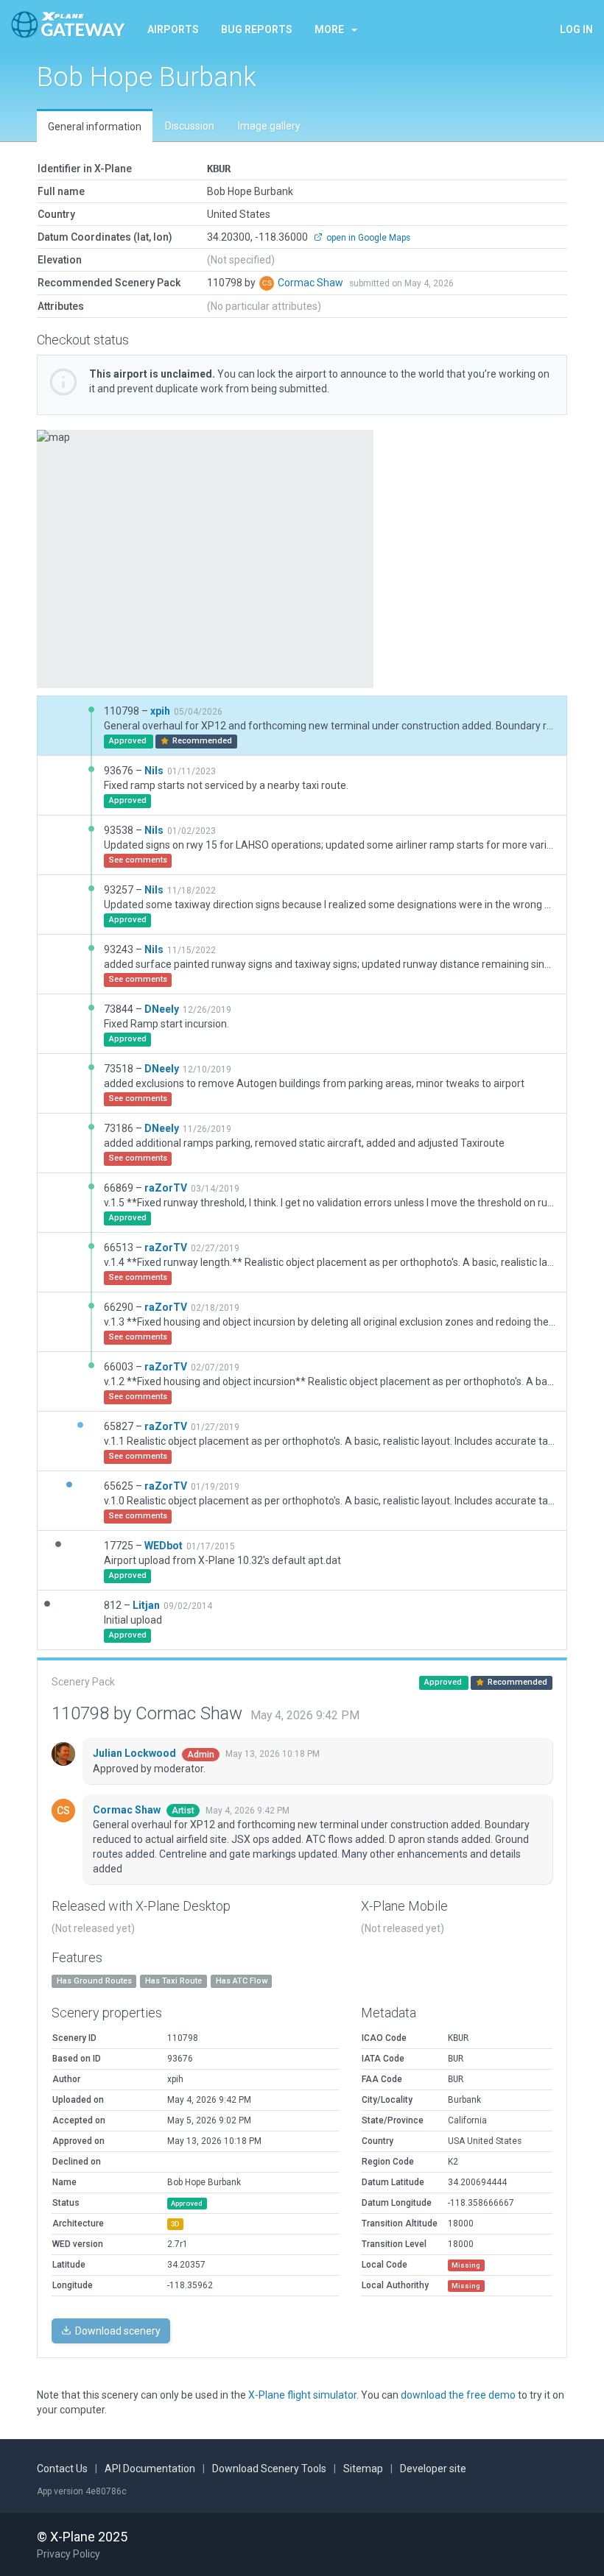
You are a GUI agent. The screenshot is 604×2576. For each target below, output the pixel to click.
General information (95, 127)
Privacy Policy (69, 2554)
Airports (173, 29)
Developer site (433, 2469)
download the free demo (458, 2395)
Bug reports (257, 29)
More (329, 29)
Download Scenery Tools (269, 2469)
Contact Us (62, 2469)
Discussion (190, 126)
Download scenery (117, 2331)
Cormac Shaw (312, 283)
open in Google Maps (367, 238)
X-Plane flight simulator (302, 2395)
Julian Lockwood (136, 1753)
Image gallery (269, 126)
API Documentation (150, 2469)
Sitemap (363, 2469)
